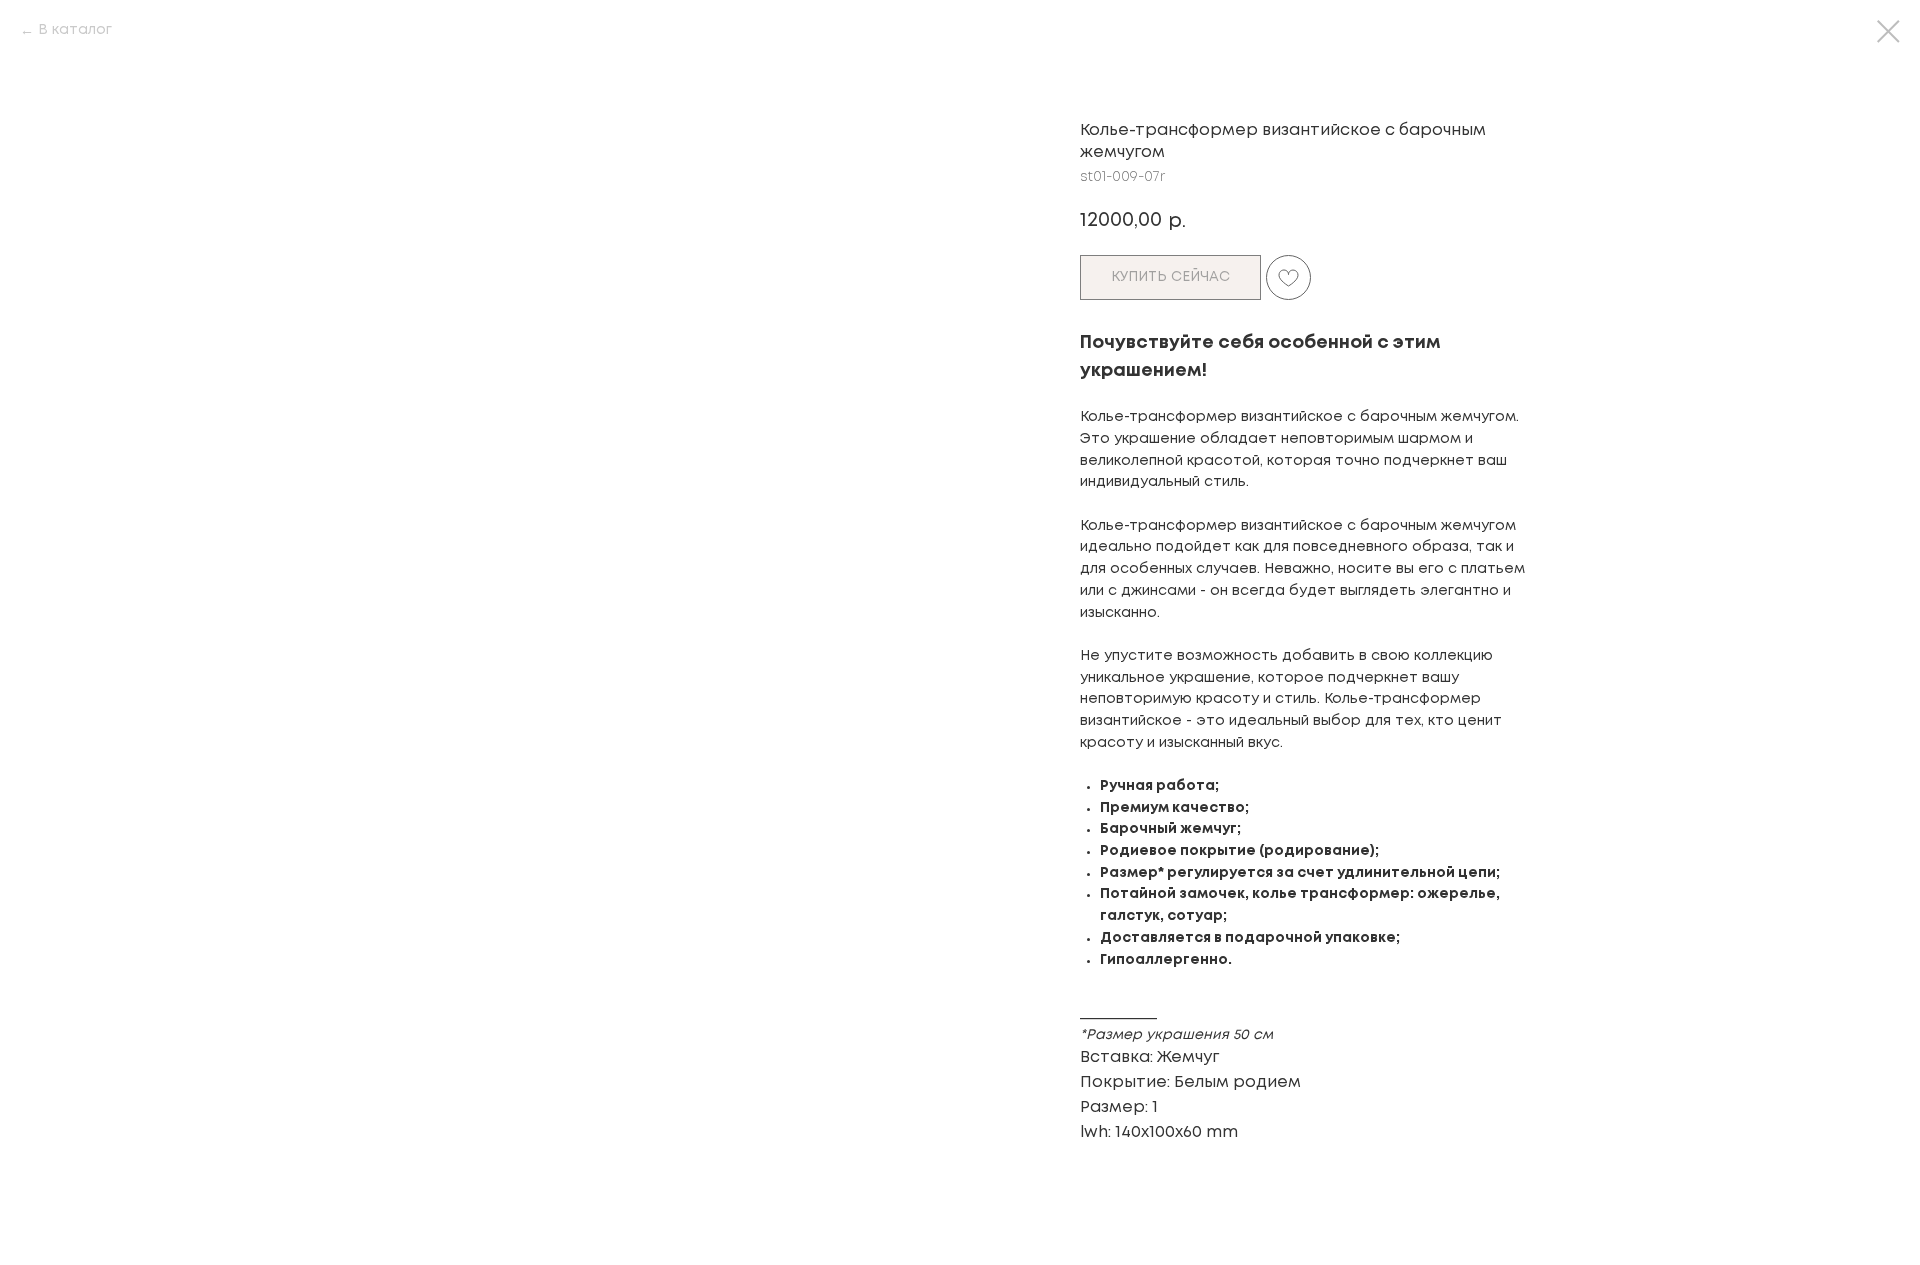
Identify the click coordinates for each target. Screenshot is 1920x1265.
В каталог (75, 30)
